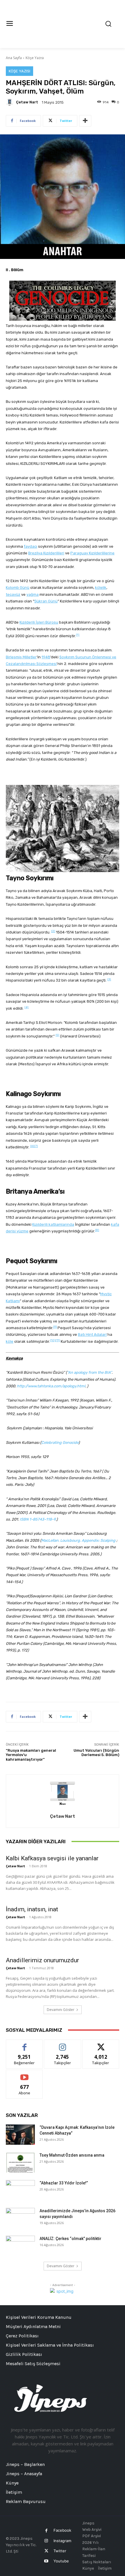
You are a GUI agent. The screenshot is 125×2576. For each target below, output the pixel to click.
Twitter (60, 2551)
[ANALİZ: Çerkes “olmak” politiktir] (20, 2246)
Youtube (61, 2561)
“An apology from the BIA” (89, 1372)
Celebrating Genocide (60, 1443)
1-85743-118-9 (42, 1519)
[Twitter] (46, 2551)
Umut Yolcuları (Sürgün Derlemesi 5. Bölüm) (96, 1753)
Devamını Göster (61, 2010)
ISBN (24, 1519)
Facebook (62, 2530)
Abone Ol (25, 2074)
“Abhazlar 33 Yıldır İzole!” (64, 2183)
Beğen (24, 2044)
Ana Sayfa (14, 58)
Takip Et (63, 2044)
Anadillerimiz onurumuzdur (42, 1960)
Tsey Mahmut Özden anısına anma (72, 2155)
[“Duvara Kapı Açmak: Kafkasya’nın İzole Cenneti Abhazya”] (20, 2135)
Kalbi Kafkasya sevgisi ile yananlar (52, 1858)
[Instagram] (46, 2541)
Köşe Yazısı (35, 58)
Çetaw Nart (27, 102)
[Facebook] (46, 2531)
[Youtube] (46, 2561)
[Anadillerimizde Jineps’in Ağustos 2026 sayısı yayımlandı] (20, 2218)
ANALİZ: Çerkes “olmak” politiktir (70, 2239)
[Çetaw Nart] (10, 102)
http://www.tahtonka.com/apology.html (51, 1386)
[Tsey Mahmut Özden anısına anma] (20, 2162)
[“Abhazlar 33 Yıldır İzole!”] (20, 2190)
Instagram (62, 2541)
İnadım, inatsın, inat (32, 1909)
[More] (85, 121)
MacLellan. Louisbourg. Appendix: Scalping (78, 1540)
